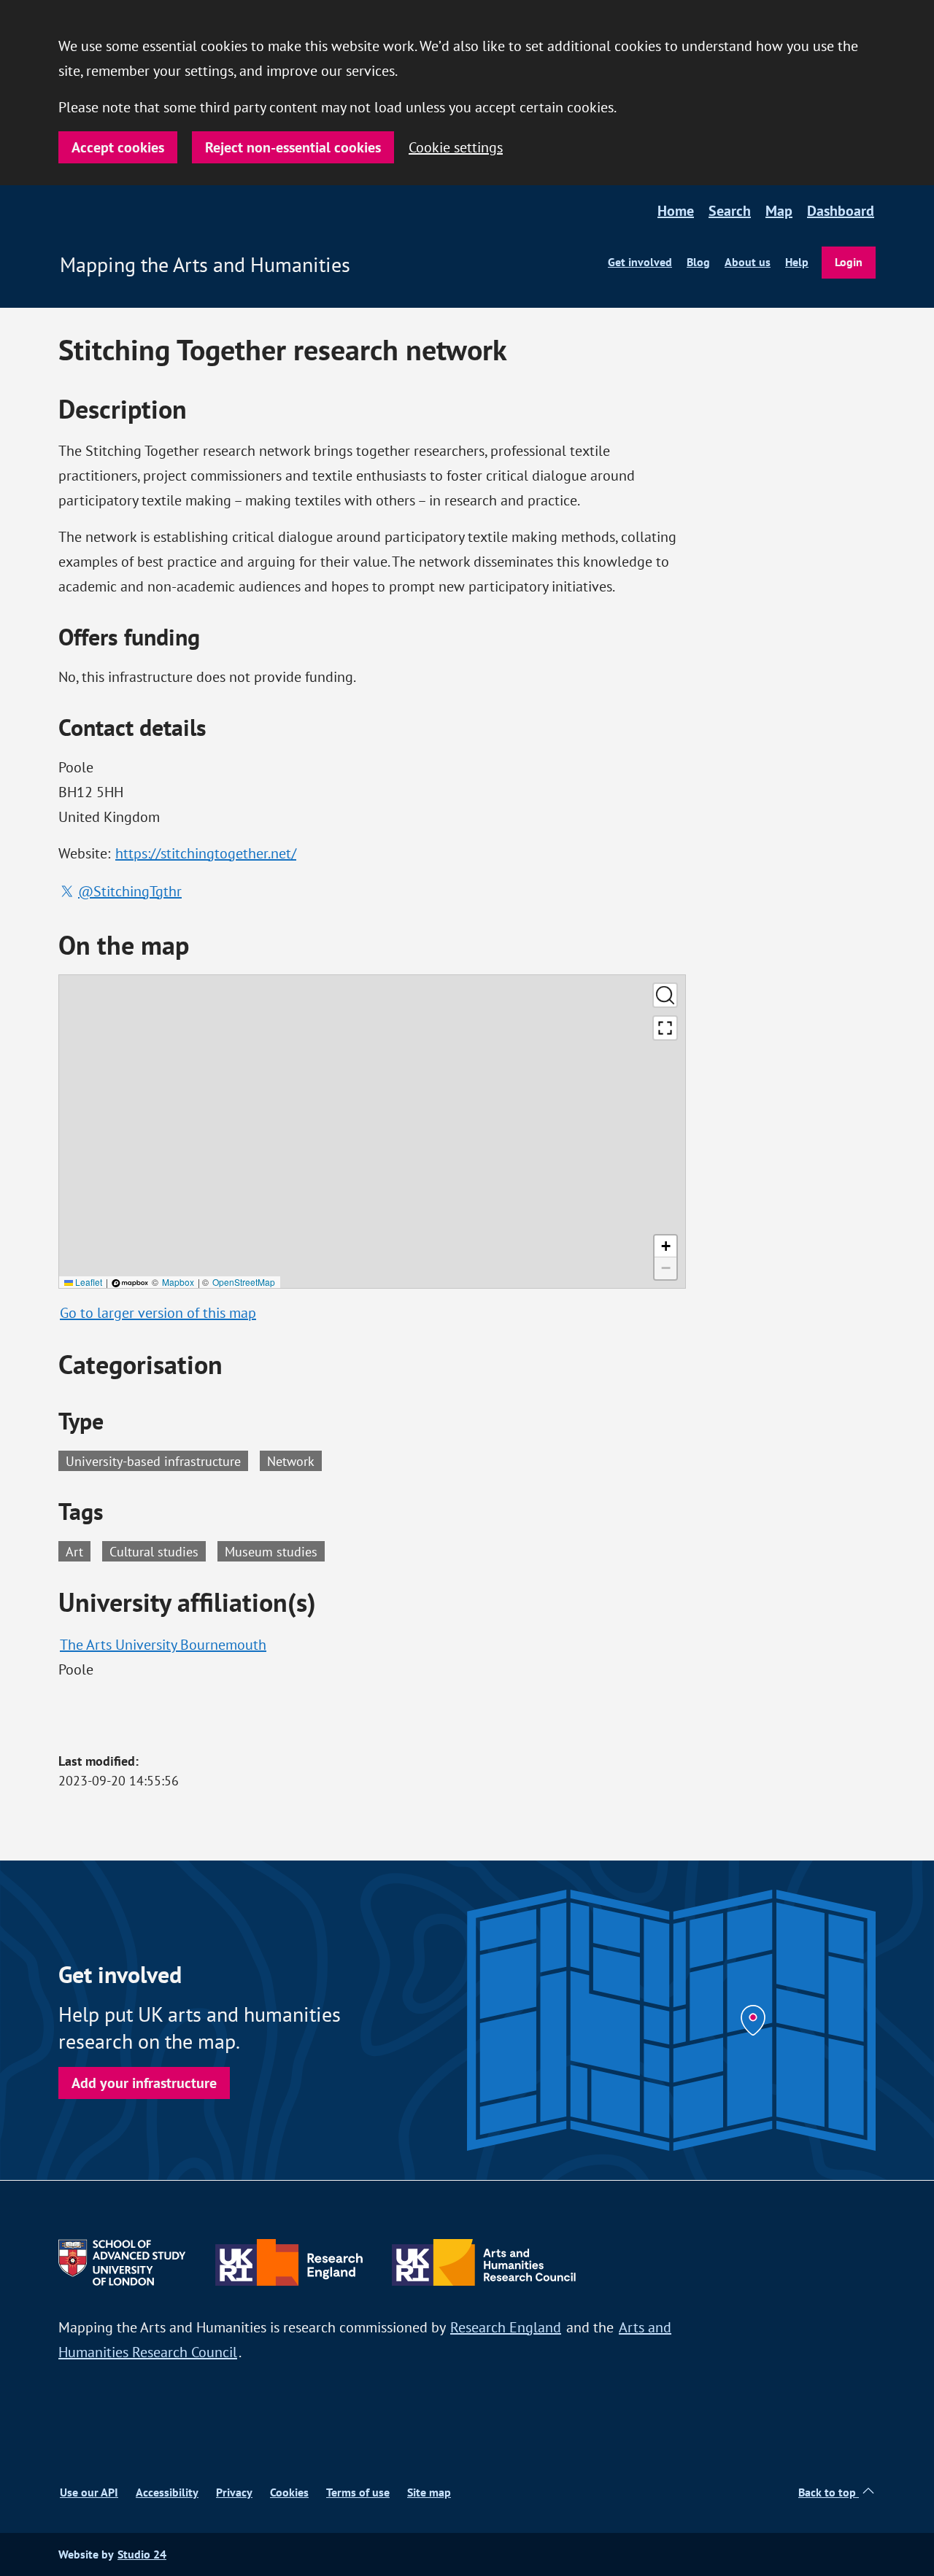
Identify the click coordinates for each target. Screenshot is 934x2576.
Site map (429, 2492)
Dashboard (841, 211)
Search (730, 211)
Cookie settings (456, 147)
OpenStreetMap (244, 1282)
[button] (665, 1246)
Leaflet (88, 1282)
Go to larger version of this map (158, 1312)
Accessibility (167, 2492)
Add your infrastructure (144, 2083)
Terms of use (358, 2492)
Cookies (289, 2492)
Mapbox (178, 1282)
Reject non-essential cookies (293, 147)
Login (849, 262)
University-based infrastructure (153, 1461)
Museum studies (275, 1551)
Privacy (234, 2492)
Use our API (89, 2492)
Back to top (829, 2492)
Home (676, 211)
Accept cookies (118, 147)
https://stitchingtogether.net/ (206, 853)
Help (797, 262)
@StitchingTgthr (130, 891)
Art (78, 1551)
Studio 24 (142, 2554)
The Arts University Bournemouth (163, 1644)
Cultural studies (158, 1551)
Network (291, 1461)
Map (779, 211)
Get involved (640, 262)
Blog (698, 262)
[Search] (665, 995)
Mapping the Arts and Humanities (205, 265)
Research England (506, 2327)
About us (748, 262)
